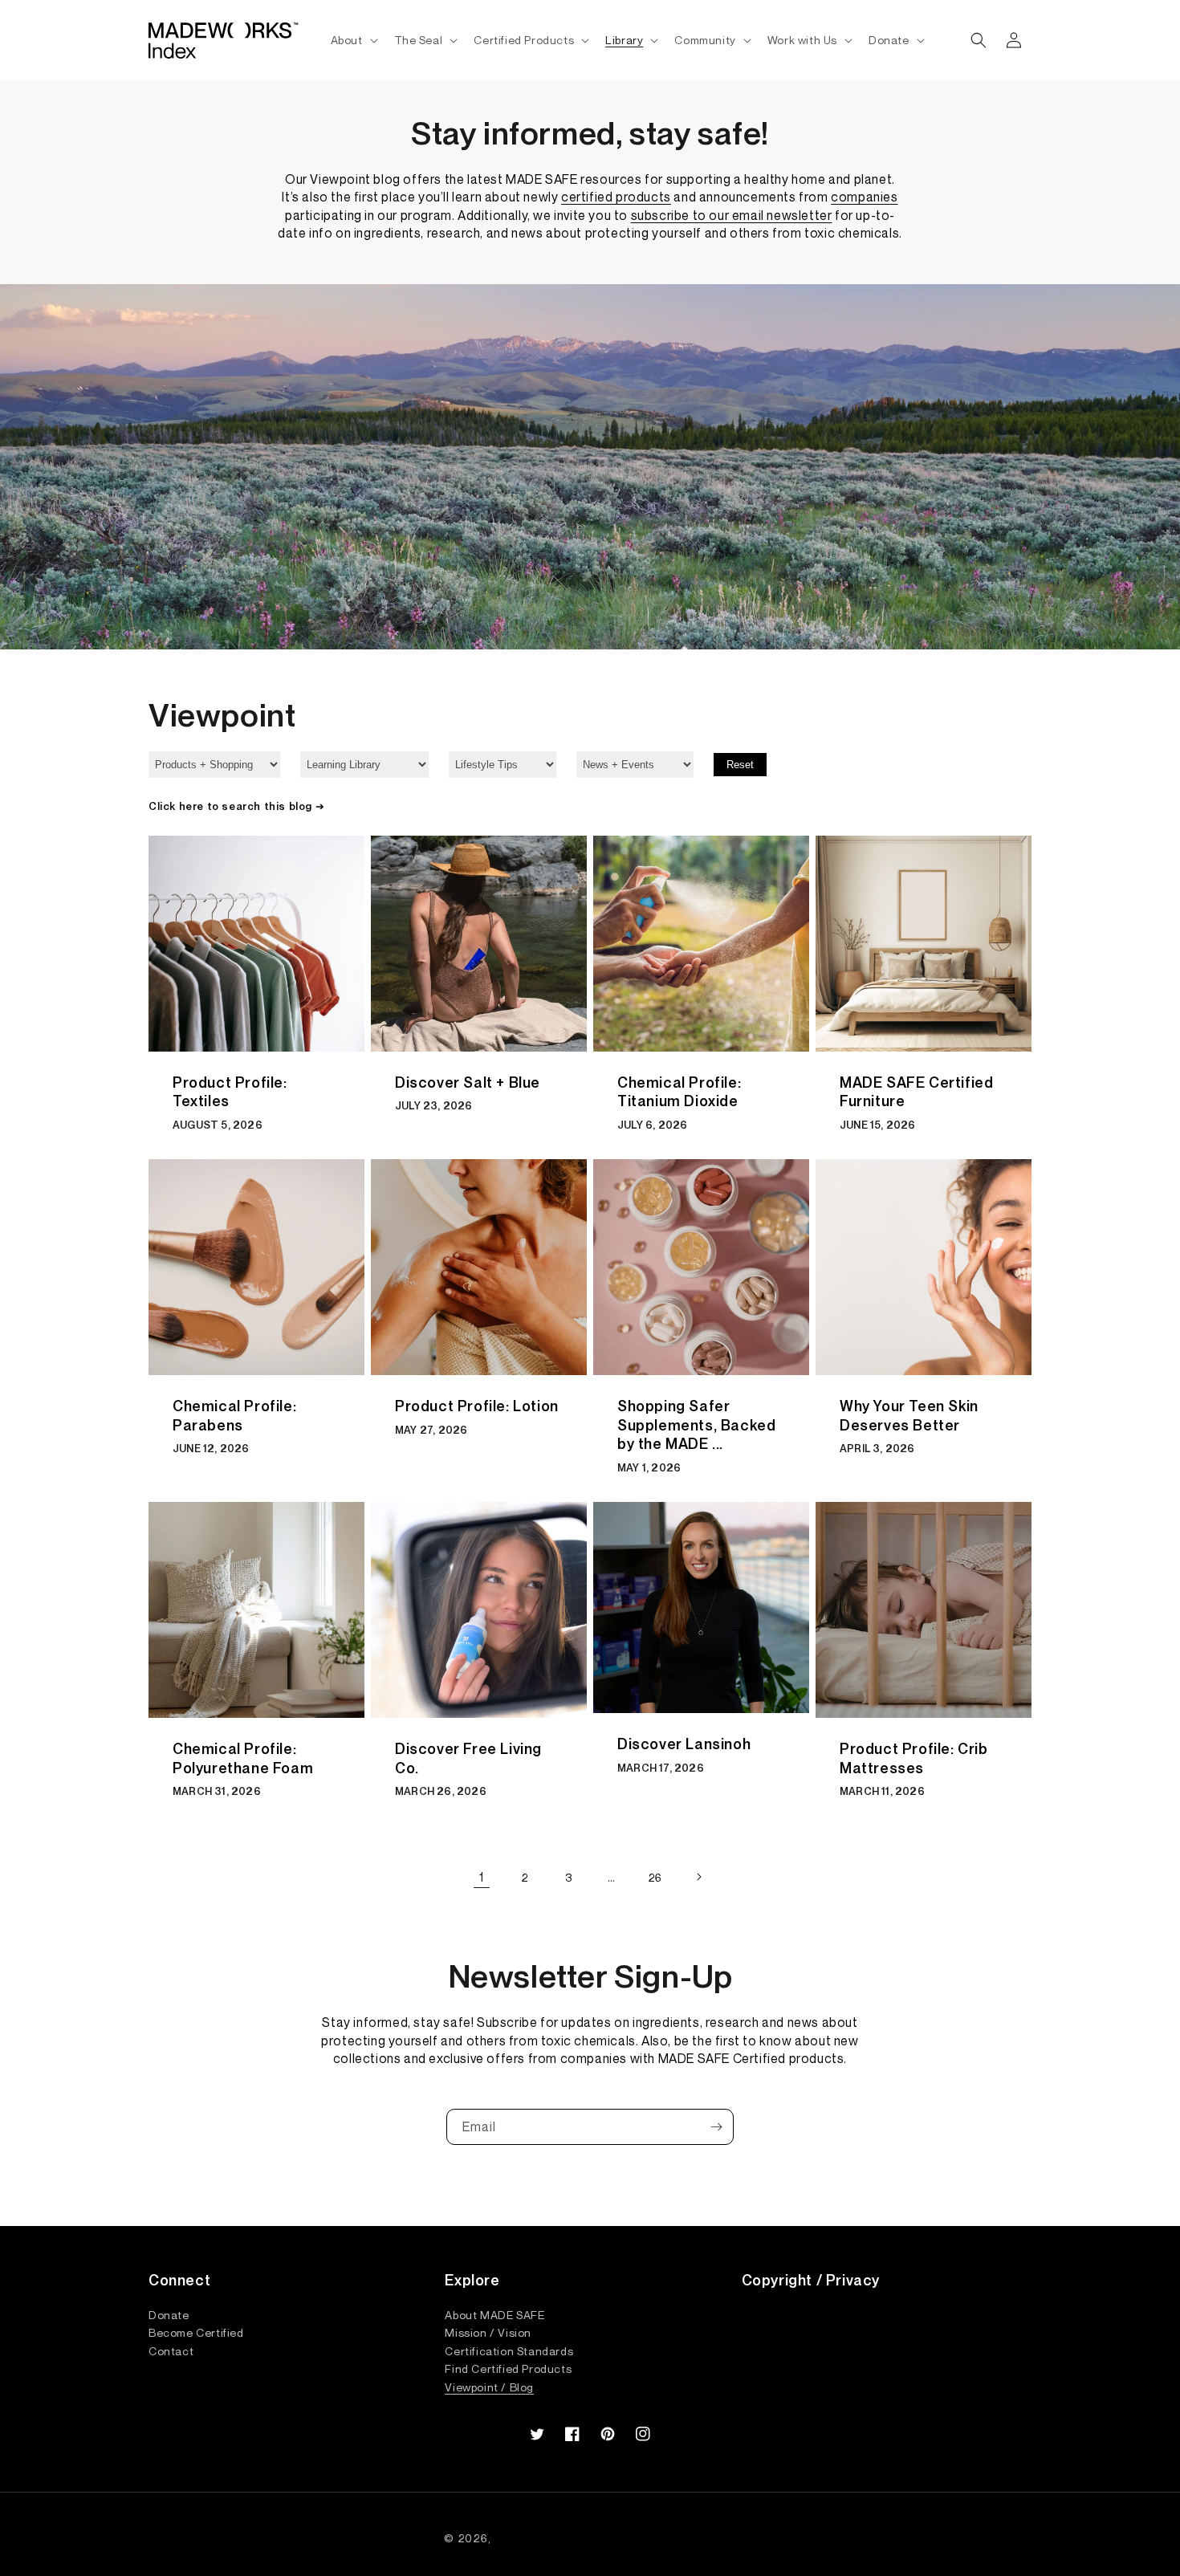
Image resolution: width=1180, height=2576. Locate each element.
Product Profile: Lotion (477, 1406)
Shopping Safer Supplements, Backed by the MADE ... (696, 1425)
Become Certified (196, 2332)
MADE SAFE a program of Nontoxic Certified (615, 2538)
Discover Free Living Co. (468, 1758)
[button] (353, 40)
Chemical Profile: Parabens (234, 1415)
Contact (171, 2350)
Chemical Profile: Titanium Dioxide (679, 1092)
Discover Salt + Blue (468, 1082)
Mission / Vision (488, 2332)
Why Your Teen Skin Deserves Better (909, 1415)
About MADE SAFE (494, 2315)
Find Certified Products (508, 2368)
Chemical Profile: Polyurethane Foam (243, 1758)
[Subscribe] (716, 2127)
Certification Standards (509, 2350)
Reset (740, 765)
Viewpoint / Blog (489, 2387)
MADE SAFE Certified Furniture (916, 1092)
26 (655, 1877)
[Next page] (698, 1877)
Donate (169, 2315)
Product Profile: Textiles (230, 1092)
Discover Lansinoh (684, 1744)
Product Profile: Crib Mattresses (914, 1758)
